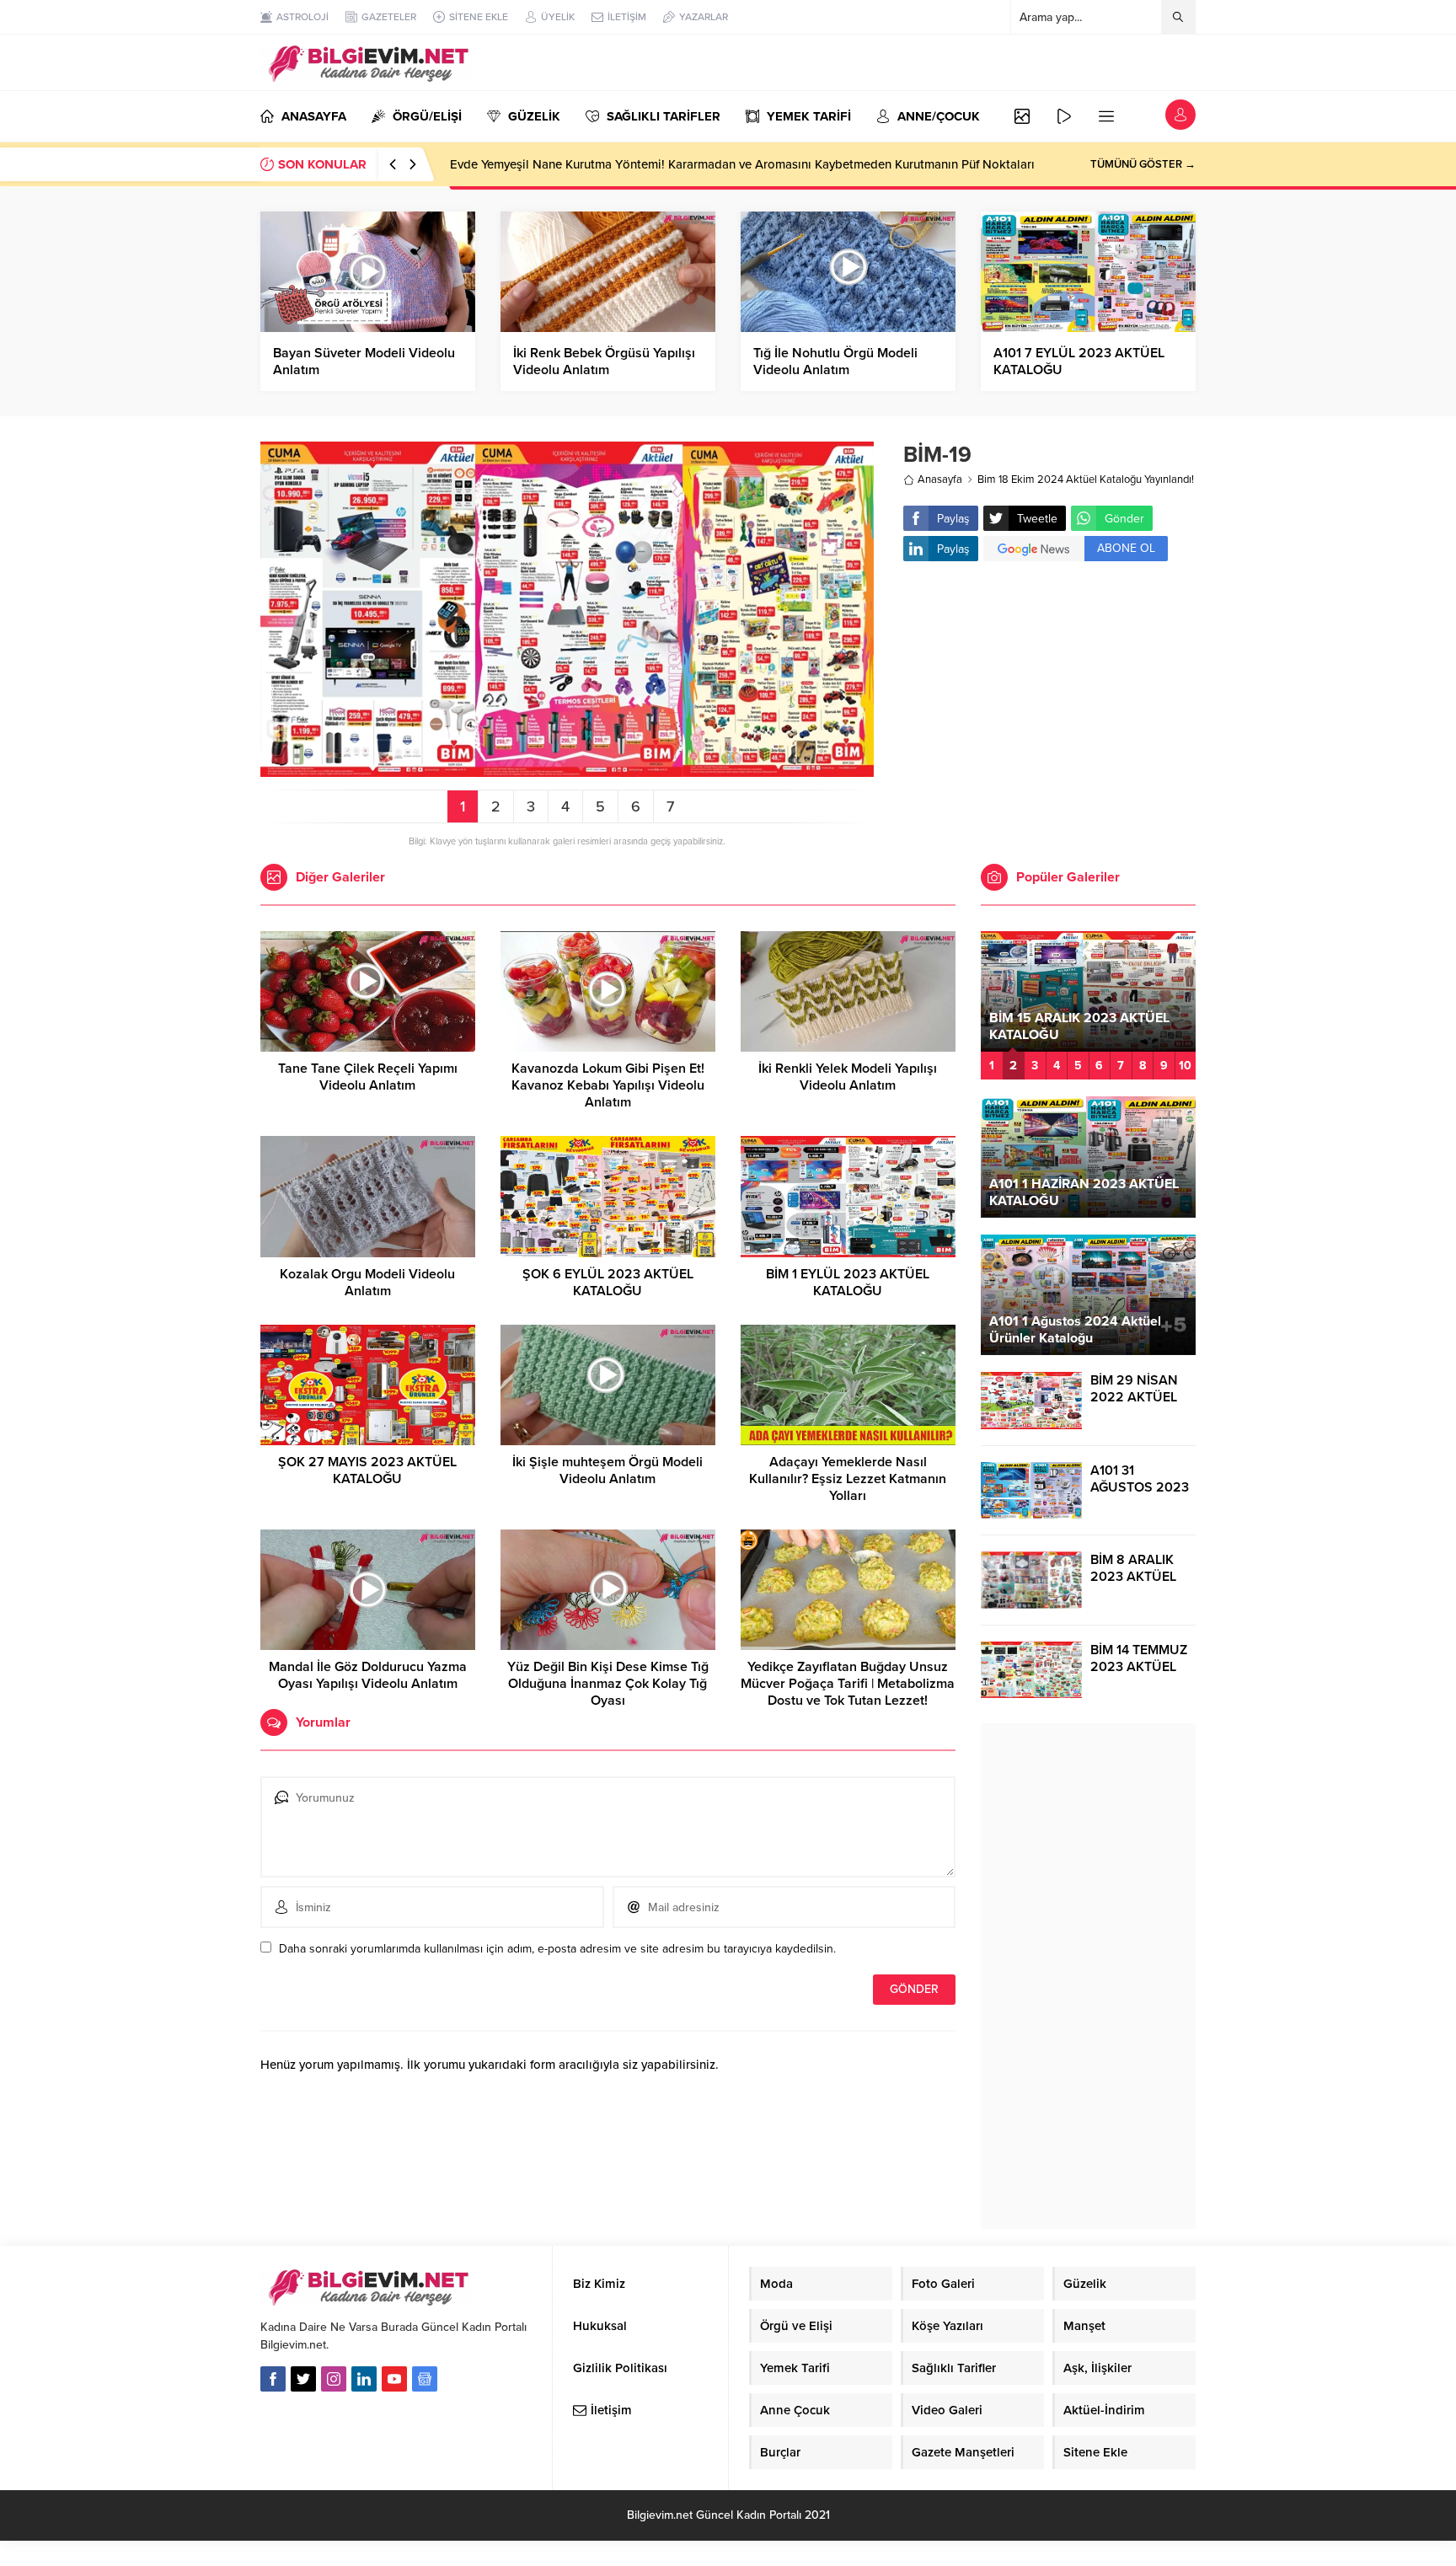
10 (1185, 1066)
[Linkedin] (364, 2379)
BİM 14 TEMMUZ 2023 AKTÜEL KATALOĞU (1139, 1667)
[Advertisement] (1049, 709)
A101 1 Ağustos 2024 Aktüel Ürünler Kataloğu (1075, 1330)
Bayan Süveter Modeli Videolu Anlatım (364, 362)
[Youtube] (394, 2379)
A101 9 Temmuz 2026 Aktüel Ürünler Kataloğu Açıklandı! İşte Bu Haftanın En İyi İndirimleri (701, 164)
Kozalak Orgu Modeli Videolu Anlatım (367, 1283)
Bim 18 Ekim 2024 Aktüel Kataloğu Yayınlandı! (1086, 479)
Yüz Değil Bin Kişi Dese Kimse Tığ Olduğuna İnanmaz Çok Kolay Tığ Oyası (608, 1684)
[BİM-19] (567, 770)
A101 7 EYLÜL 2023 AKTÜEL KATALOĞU (1079, 362)
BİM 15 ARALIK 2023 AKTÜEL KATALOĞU (1079, 1026)
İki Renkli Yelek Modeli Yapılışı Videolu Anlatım (848, 1077)
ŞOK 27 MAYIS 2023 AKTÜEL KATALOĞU (367, 1470)
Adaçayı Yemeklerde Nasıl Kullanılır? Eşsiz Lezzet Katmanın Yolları (848, 1479)
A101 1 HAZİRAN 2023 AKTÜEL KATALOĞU (1084, 1192)
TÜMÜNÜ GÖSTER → (1143, 164)
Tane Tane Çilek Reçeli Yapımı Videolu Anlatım (368, 1077)
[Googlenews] (425, 2379)
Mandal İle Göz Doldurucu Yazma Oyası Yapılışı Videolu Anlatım (368, 1675)
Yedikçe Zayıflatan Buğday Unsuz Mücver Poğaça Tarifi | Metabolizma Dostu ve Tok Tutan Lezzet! (848, 1684)
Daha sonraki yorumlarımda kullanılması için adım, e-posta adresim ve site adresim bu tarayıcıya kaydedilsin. (557, 1949)
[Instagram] (334, 2379)
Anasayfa (940, 479)
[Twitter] (303, 2379)
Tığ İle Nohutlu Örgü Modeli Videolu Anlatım (835, 362)
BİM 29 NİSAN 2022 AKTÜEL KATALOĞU (1134, 1397)
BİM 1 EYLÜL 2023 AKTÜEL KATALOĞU (848, 1283)
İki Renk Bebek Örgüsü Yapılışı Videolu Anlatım (604, 362)
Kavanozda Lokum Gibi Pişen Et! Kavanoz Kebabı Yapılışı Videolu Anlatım (608, 1085)
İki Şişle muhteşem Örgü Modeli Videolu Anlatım (608, 1470)
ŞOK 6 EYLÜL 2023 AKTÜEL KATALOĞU (608, 1283)
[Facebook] (273, 2379)
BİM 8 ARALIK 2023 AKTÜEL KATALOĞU (1133, 1577)
